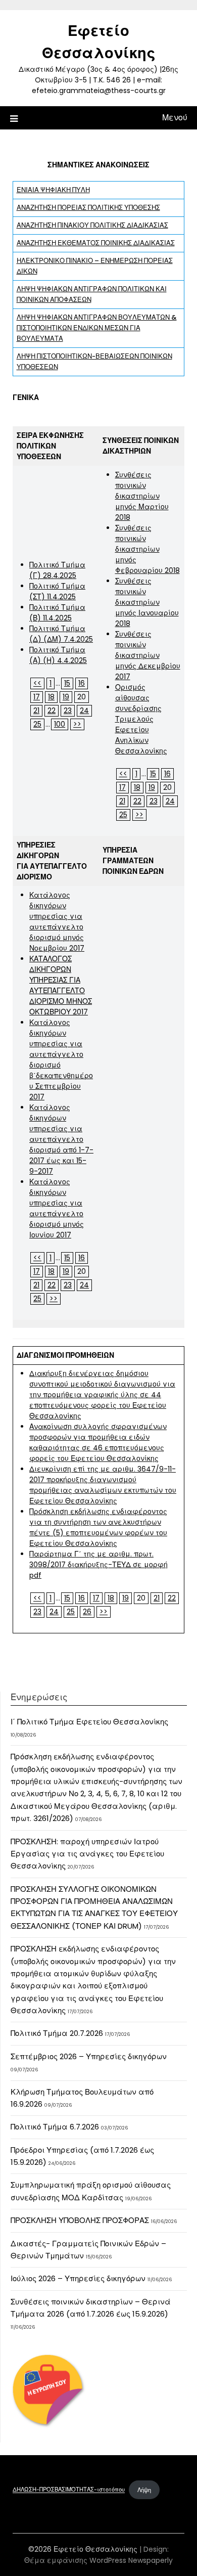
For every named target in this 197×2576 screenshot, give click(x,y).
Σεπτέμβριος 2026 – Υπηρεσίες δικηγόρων (89, 2056)
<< (37, 683)
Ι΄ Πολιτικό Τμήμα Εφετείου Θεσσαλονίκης (89, 1722)
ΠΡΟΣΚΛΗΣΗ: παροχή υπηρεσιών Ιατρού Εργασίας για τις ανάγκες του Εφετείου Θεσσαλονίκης (87, 1854)
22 (52, 710)
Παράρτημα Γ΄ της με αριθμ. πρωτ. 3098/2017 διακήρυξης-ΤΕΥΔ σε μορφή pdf (98, 1565)
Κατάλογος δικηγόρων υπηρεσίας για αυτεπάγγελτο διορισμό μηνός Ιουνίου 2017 (57, 1208)
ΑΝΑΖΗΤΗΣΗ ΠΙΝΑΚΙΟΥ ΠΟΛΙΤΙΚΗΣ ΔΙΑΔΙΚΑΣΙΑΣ (92, 225)
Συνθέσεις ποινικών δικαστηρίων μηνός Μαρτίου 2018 (142, 496)
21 (36, 710)
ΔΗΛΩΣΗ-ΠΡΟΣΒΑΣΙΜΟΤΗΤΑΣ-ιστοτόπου (69, 2490)
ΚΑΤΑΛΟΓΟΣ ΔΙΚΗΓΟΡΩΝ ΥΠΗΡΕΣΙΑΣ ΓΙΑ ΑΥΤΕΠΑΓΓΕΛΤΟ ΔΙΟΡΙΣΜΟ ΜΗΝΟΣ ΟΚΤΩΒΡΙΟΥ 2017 (61, 985)
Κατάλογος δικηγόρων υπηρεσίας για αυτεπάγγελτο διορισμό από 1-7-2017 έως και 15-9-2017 (61, 1139)
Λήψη (144, 2490)
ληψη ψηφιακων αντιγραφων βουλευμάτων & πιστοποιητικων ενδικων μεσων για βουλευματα (97, 328)
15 (67, 683)
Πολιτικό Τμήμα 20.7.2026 (57, 2033)
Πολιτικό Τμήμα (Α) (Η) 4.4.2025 (58, 655)
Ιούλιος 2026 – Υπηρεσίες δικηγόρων (78, 2278)
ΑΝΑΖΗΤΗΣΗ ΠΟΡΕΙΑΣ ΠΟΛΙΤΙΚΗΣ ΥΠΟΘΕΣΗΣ (88, 208)
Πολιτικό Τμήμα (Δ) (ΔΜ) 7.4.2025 (61, 634)
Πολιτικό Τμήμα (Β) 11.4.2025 (57, 613)
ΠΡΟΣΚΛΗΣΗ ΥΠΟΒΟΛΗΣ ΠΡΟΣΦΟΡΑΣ (80, 2220)
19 (66, 697)
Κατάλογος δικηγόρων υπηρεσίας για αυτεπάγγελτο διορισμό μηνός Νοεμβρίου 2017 (57, 922)
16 (82, 683)
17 (37, 697)
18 (51, 697)
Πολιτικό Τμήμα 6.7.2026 (55, 2127)
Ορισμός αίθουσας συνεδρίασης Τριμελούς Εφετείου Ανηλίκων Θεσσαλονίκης (141, 719)
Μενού (175, 118)
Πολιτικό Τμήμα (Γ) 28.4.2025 (57, 570)
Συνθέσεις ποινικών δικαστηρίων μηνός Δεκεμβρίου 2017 (148, 655)
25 (37, 724)
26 (87, 1612)
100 (60, 724)
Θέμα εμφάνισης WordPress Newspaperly (98, 2560)
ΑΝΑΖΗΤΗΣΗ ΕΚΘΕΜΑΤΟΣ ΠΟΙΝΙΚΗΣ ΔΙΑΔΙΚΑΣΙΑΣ (96, 243)
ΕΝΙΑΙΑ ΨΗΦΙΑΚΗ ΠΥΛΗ (53, 190)
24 (84, 710)
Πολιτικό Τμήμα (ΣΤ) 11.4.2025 (57, 591)
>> (77, 724)
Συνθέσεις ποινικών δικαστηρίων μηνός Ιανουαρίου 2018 (147, 602)
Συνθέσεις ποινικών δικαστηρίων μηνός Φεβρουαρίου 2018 (147, 549)
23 (68, 710)
